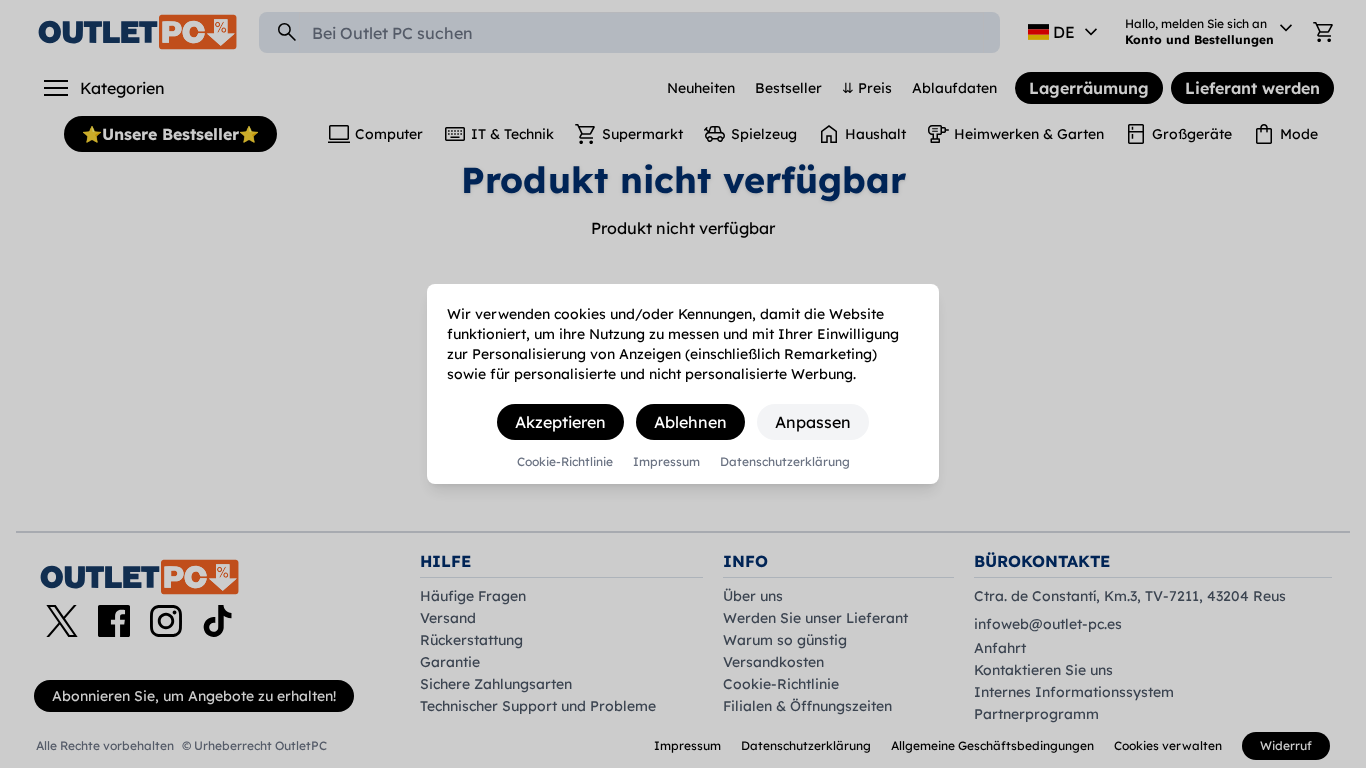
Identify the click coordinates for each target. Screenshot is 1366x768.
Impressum (666, 462)
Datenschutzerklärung (785, 462)
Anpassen (813, 422)
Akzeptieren (560, 422)
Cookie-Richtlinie (565, 462)
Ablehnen (690, 422)
